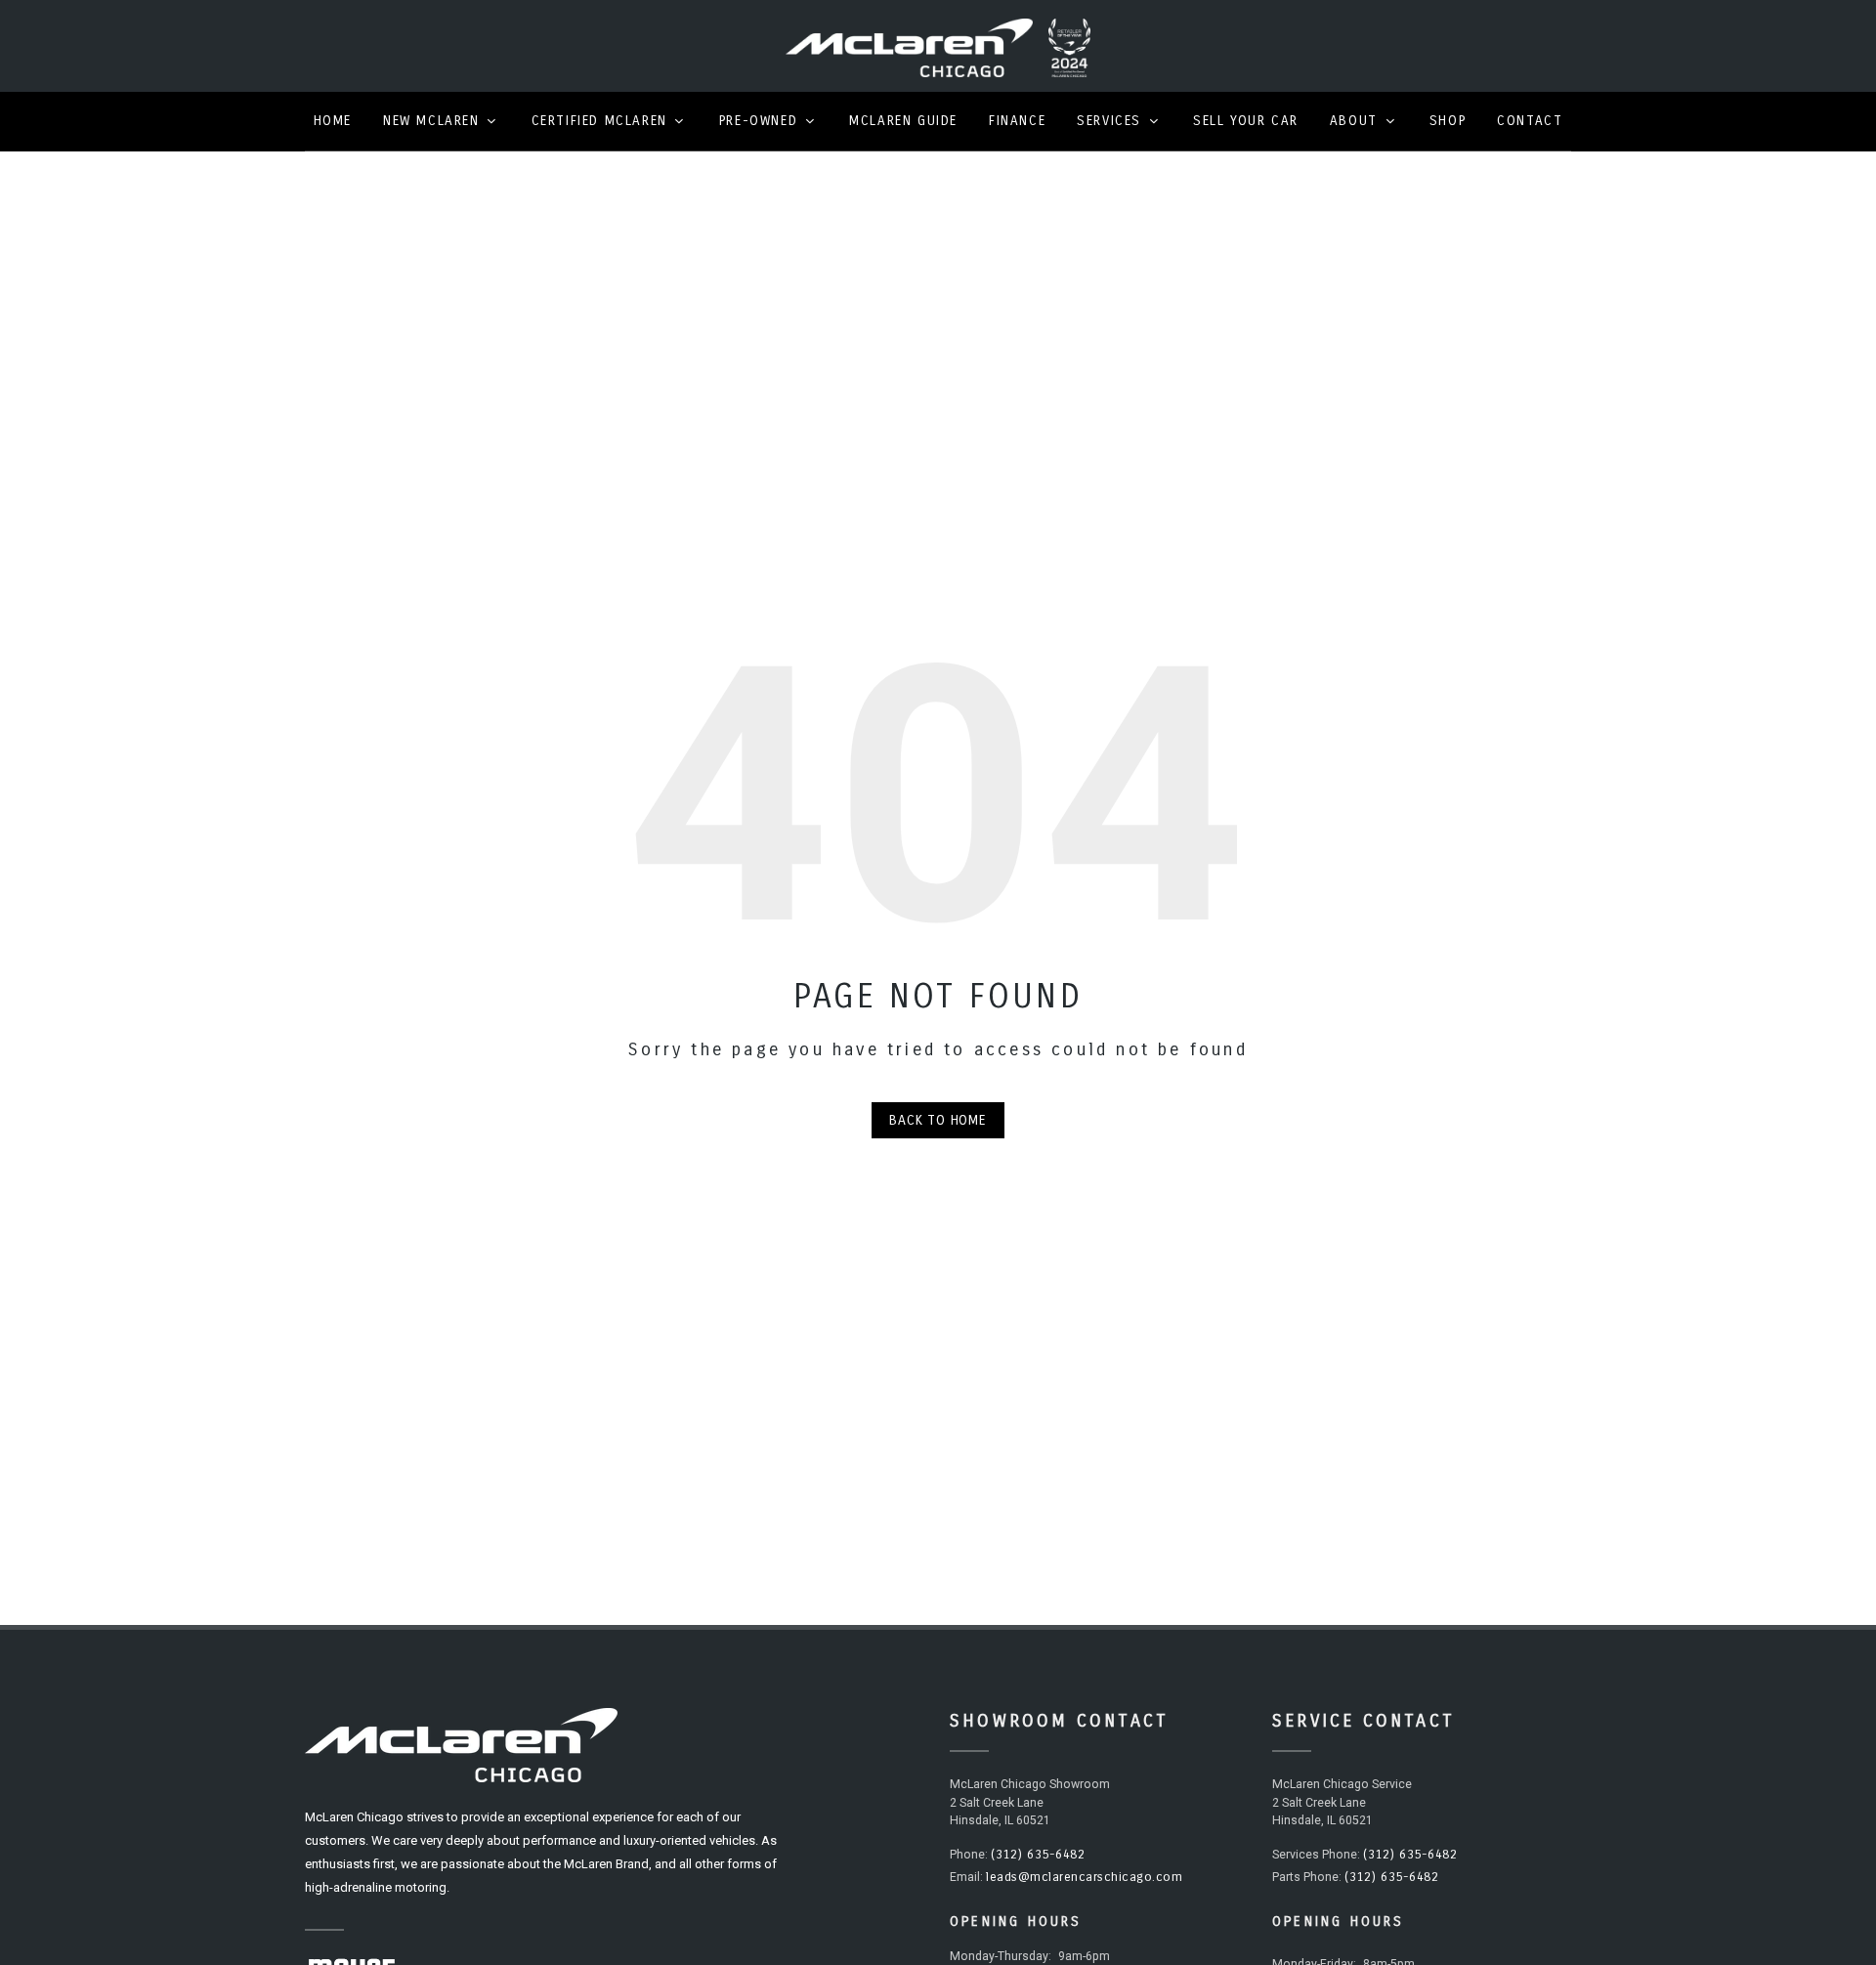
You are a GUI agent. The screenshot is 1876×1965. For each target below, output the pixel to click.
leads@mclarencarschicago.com (1084, 1877)
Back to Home (938, 1120)
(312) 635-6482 (1038, 1855)
